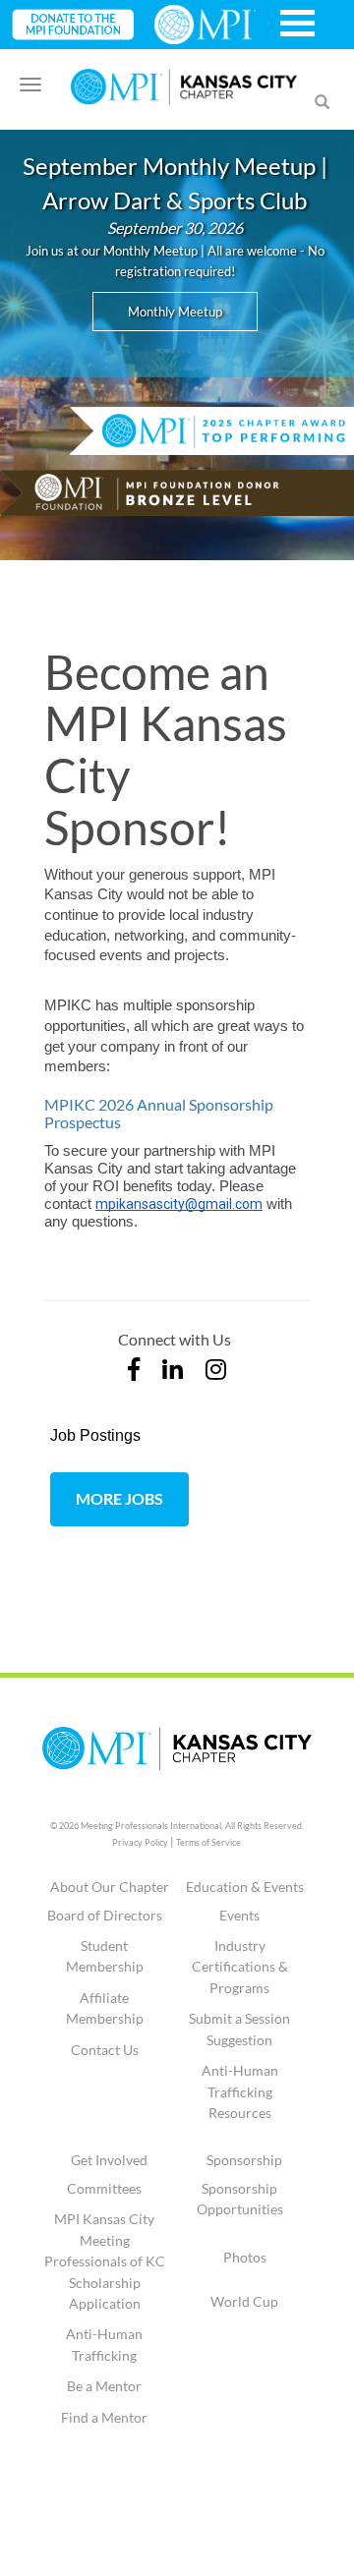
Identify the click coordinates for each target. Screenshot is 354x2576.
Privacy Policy (140, 1842)
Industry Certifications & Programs (240, 1967)
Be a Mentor (104, 2386)
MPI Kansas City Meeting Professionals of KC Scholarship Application (105, 2261)
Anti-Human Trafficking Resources (240, 2091)
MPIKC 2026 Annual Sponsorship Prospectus (159, 1113)
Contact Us (105, 2050)
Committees (104, 2188)
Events (239, 1915)
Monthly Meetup (175, 312)
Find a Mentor (104, 2417)
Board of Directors (105, 1915)
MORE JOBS (119, 1498)
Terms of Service (208, 1842)
